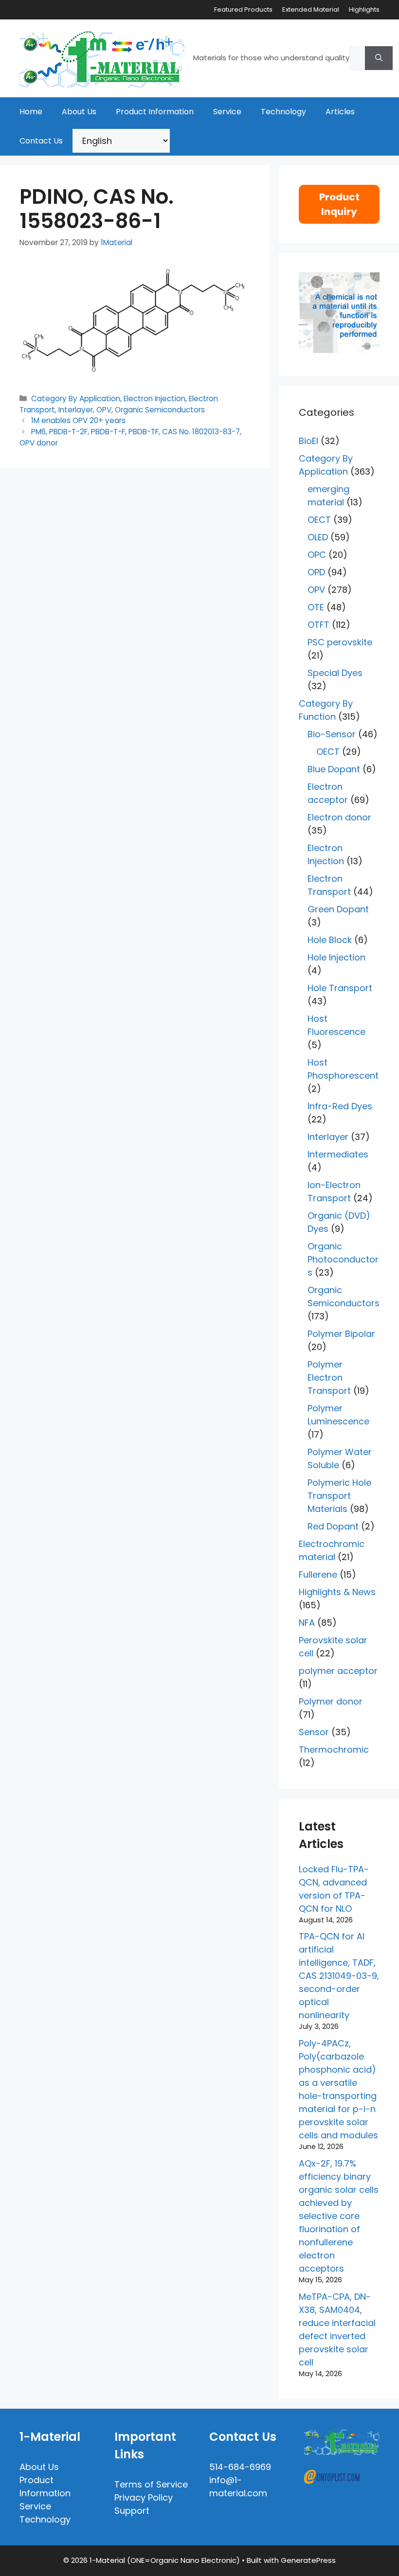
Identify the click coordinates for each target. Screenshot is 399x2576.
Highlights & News (337, 1592)
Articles (340, 112)
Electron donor (339, 817)
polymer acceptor (338, 1671)
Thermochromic (334, 1750)
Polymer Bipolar (341, 1334)
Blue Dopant (334, 769)
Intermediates (338, 1154)
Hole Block (330, 940)
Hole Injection (336, 957)
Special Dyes (335, 673)
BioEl (308, 441)
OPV (104, 410)
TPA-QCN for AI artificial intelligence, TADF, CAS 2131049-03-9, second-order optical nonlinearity (339, 1976)
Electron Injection (154, 399)
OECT (319, 520)
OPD (316, 572)
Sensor (314, 1732)
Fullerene (318, 1574)
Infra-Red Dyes (340, 1106)
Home (31, 112)
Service (227, 112)
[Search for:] (357, 58)
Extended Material (311, 9)
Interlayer (76, 410)
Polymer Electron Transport (329, 1377)
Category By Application (76, 399)
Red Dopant (333, 1526)
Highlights (364, 9)
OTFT (318, 625)
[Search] (379, 58)
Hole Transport (340, 988)
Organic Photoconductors (343, 1259)
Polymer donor (331, 1701)
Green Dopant (338, 909)
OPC (317, 555)
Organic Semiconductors (160, 410)
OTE (316, 607)
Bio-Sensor (332, 734)
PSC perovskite (340, 642)
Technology (283, 112)
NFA (307, 1623)
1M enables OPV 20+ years (78, 420)
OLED (318, 537)
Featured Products (243, 9)
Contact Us (41, 141)
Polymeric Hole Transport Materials (339, 1496)
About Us (79, 112)
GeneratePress (308, 2560)
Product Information (155, 112)
